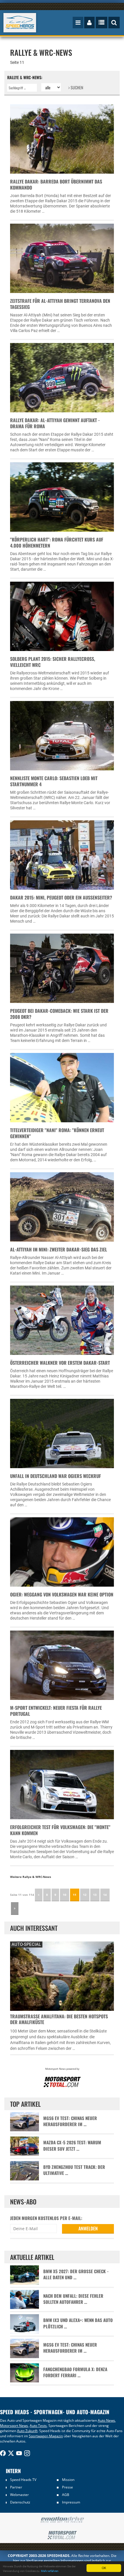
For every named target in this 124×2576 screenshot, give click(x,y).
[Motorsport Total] (62, 2535)
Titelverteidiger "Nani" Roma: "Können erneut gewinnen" (57, 1133)
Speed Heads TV (23, 2480)
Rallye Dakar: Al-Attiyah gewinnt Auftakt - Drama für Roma (55, 423)
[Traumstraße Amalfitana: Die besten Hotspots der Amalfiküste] (62, 1975)
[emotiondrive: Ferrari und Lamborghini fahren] (62, 2520)
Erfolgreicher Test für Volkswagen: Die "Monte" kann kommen (60, 1830)
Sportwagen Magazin (46, 2436)
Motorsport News (14, 2426)
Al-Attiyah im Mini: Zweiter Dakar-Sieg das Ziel (59, 1249)
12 (85, 1895)
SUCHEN (76, 87)
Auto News (106, 2420)
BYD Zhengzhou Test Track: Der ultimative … (74, 2170)
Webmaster (19, 2495)
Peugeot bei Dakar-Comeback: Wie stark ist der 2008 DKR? (59, 1014)
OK (104, 2568)
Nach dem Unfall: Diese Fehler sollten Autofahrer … (73, 2299)
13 (95, 1895)
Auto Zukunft (27, 2431)
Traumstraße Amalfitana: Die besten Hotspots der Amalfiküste (59, 2019)
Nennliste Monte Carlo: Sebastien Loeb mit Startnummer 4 (54, 781)
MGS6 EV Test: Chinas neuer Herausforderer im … (70, 2121)
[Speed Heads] (20, 23)
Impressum (71, 2502)
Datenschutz (20, 2502)
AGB (66, 2495)
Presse (67, 2487)
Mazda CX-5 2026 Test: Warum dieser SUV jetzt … (72, 2145)
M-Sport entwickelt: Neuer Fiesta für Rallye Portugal (56, 1711)
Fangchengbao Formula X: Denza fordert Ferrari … (75, 2372)
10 (65, 1895)
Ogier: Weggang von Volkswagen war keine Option (62, 1594)
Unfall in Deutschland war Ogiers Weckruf (56, 1476)
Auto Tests (38, 2426)
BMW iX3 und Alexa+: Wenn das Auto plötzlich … (78, 2323)
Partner (16, 2487)
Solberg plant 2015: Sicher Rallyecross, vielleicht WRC (53, 662)
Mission (68, 2480)
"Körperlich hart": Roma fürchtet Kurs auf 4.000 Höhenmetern (57, 543)
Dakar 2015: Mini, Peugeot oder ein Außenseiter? (61, 897)
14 (105, 1895)
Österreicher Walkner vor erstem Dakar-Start (60, 1363)
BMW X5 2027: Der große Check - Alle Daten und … (76, 2274)
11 (75, 1895)
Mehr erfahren (50, 2571)
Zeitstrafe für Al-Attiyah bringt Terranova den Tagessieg (60, 304)
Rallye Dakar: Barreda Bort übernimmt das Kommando (56, 184)
